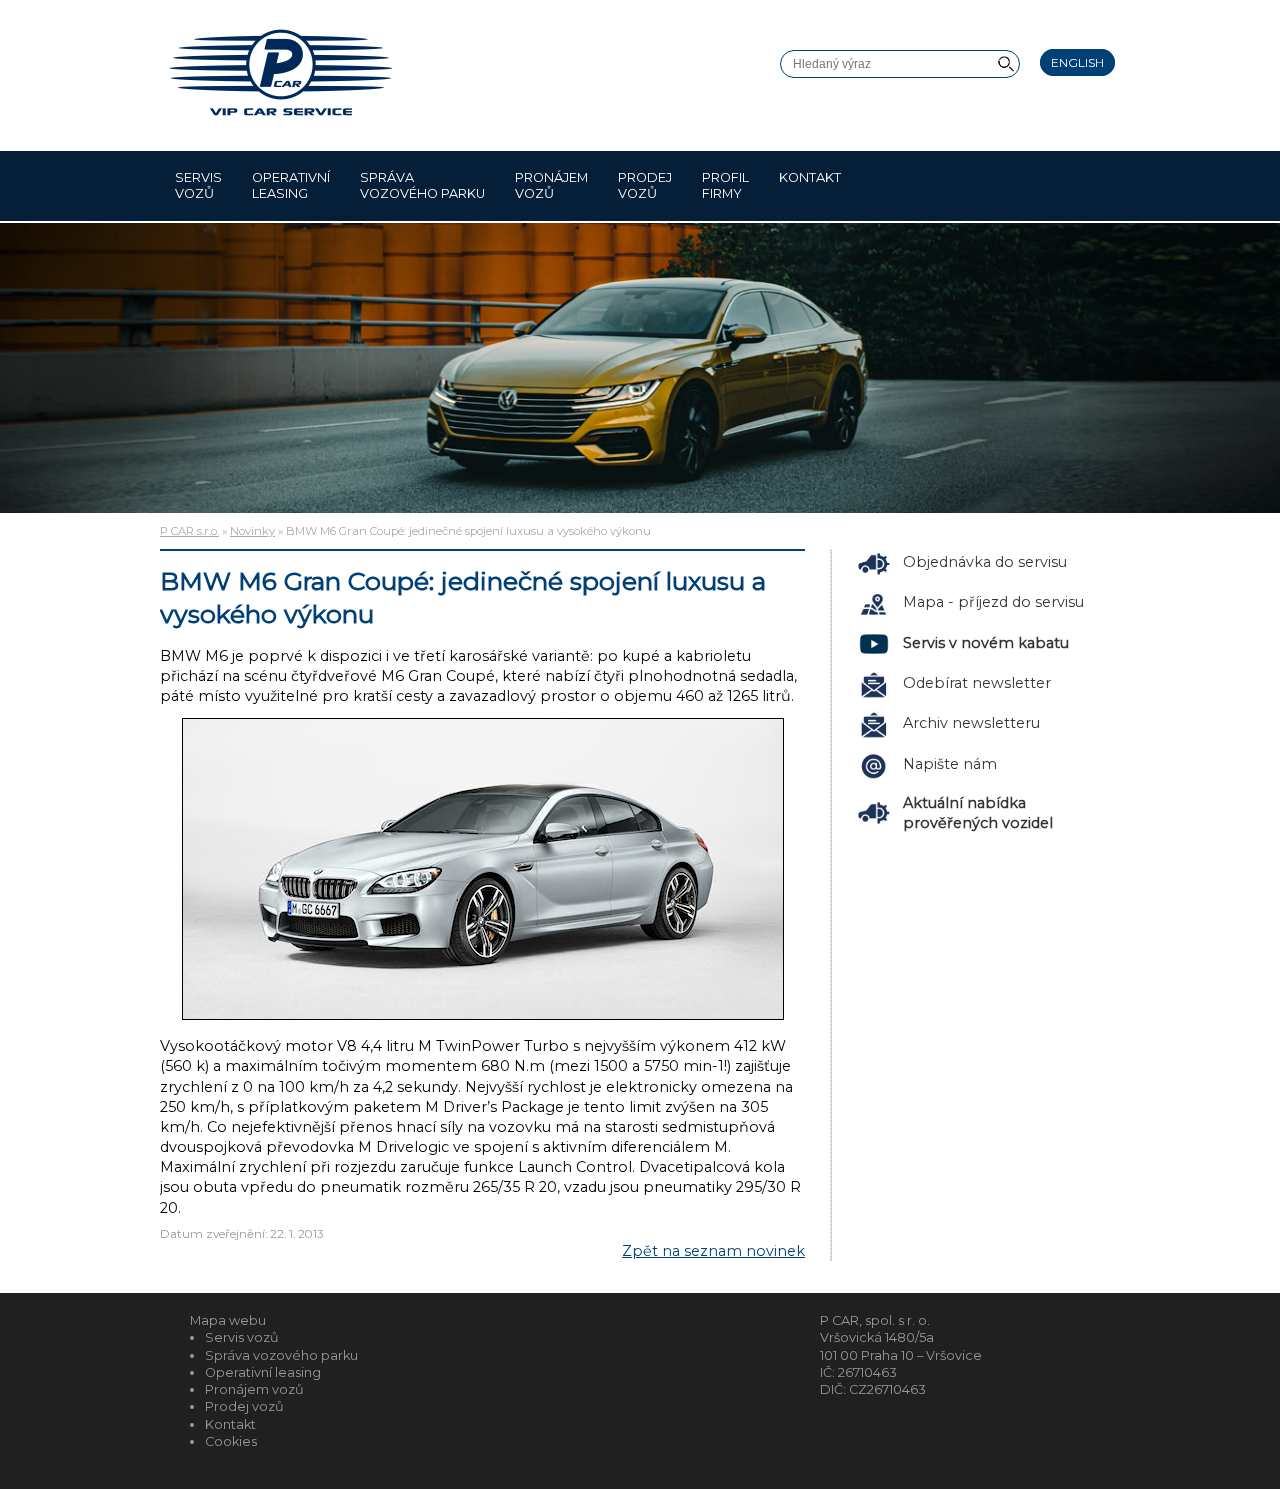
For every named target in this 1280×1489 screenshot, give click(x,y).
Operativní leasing (291, 185)
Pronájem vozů (551, 185)
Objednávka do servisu (985, 562)
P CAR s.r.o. (189, 531)
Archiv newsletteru (971, 723)
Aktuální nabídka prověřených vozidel (978, 813)
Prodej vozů (645, 185)
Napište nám (950, 764)
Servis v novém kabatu (986, 643)
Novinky (252, 531)
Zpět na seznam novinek (713, 1251)
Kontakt (810, 177)
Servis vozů (198, 185)
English (1077, 62)
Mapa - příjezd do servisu (993, 602)
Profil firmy (725, 185)
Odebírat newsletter (977, 683)
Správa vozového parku (422, 185)
